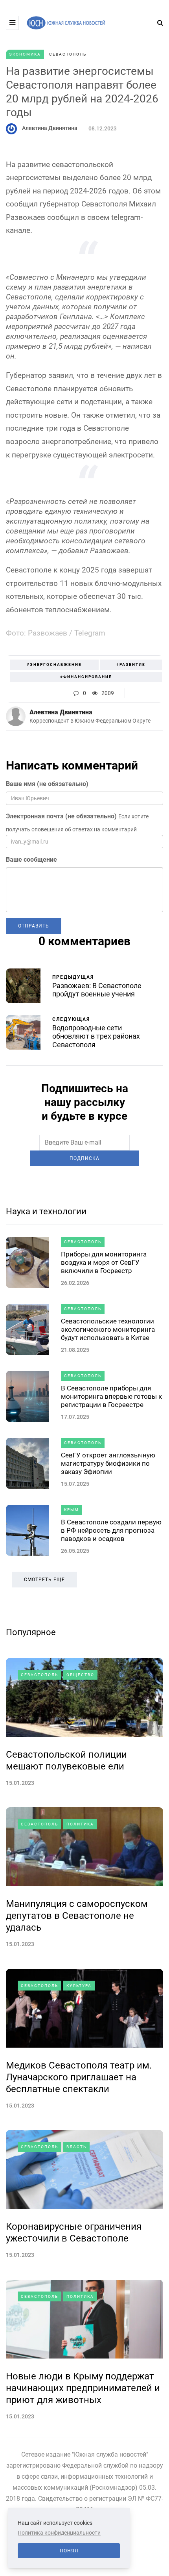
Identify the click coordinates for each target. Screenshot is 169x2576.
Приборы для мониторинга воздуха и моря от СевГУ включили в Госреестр (104, 1263)
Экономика (25, 54)
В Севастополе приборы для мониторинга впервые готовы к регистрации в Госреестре (111, 1397)
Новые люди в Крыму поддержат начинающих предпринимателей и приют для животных (83, 2388)
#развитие (131, 664)
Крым (72, 1510)
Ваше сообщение (31, 860)
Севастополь (68, 54)
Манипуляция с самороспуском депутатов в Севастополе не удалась (77, 1916)
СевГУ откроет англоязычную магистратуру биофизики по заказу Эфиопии (108, 1464)
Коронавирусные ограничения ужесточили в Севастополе (74, 2232)
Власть (76, 2147)
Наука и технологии (46, 1211)
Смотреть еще (44, 1580)
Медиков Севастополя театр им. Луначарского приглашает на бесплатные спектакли (79, 2077)
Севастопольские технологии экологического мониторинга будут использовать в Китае (108, 1330)
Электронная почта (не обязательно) (61, 816)
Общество (80, 1675)
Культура (79, 1986)
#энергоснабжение (54, 664)
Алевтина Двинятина (50, 128)
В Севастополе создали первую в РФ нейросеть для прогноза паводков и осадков (111, 1531)
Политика (80, 1824)
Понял (69, 2551)
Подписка (84, 1158)
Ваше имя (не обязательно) (47, 784)
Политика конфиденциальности (59, 2533)
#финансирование (86, 677)
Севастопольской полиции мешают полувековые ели (66, 1760)
